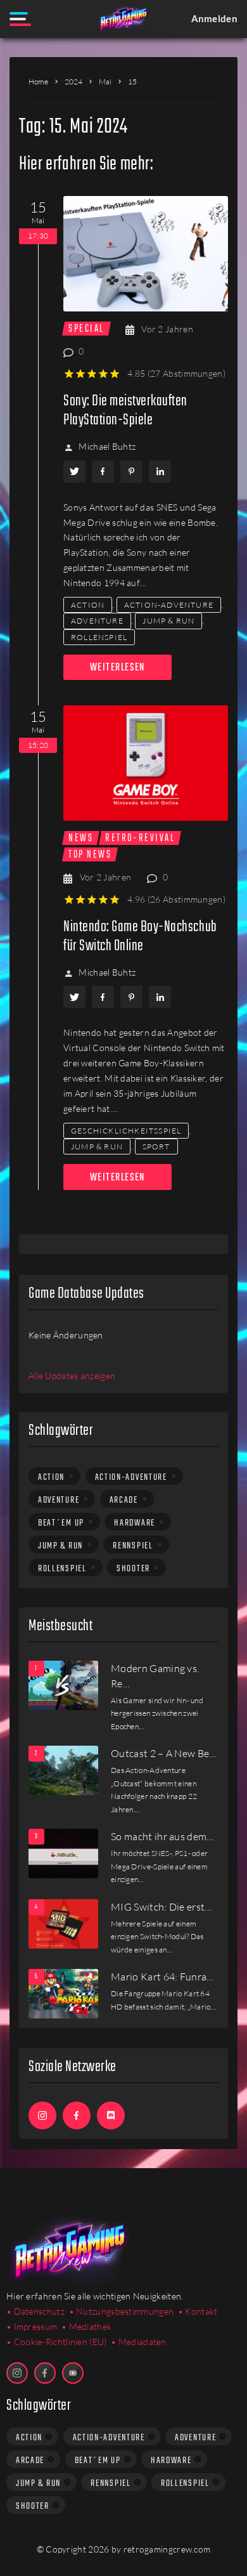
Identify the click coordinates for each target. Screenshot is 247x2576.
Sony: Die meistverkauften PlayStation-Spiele (125, 411)
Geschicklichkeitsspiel (126, 1131)
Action (88, 605)
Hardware (135, 1523)
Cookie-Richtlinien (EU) (60, 2342)
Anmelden (214, 18)
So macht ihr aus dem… (162, 1836)
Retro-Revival (140, 838)
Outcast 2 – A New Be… (164, 1753)
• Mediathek (86, 2326)
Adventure (97, 621)
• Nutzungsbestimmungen (122, 2311)
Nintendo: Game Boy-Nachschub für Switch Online (140, 937)
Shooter (133, 1569)
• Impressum (32, 2326)
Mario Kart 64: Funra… (162, 1977)
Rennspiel (133, 1546)
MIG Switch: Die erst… (161, 1907)
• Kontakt (198, 2311)
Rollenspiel (99, 637)
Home (38, 82)
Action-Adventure (169, 605)
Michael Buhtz (107, 446)
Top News (90, 854)
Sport (156, 1147)
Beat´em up (61, 1523)
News (81, 838)
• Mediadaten (139, 2342)
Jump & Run (168, 621)
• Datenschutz (35, 2311)
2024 (73, 82)
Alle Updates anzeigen (72, 1376)
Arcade (124, 1500)
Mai (105, 82)
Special (86, 329)
